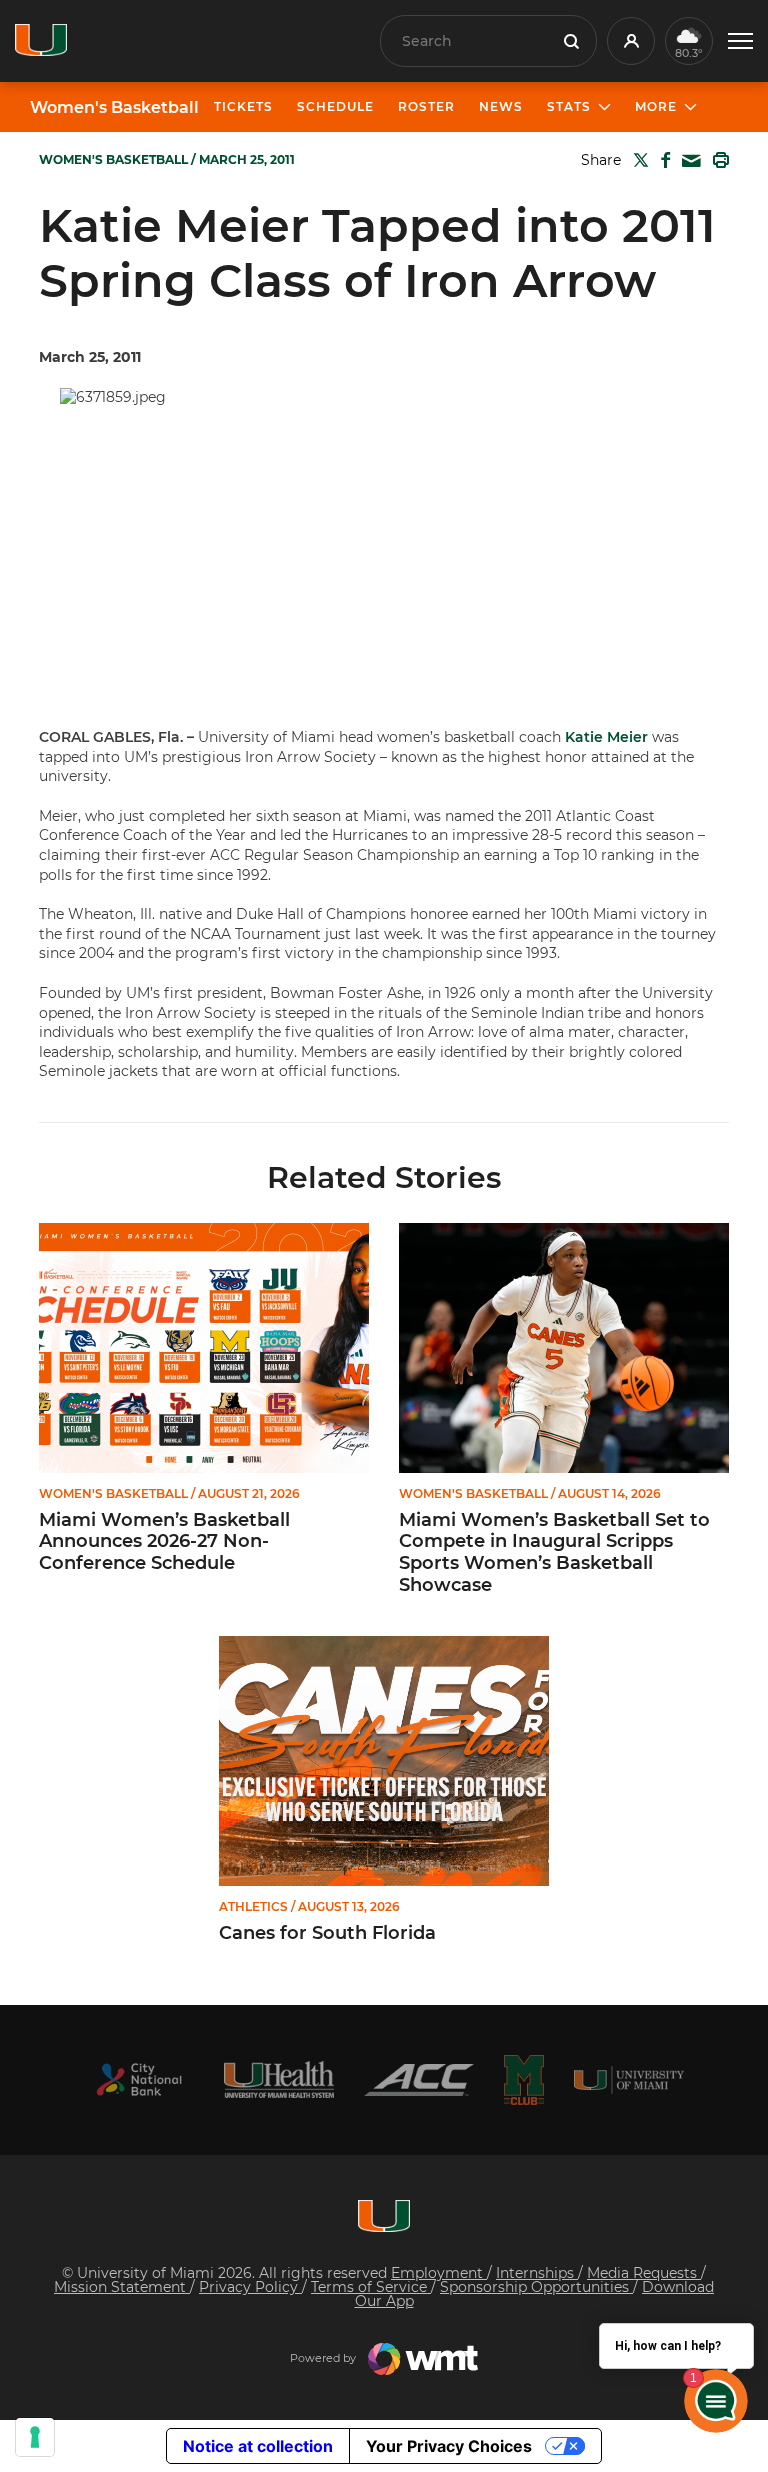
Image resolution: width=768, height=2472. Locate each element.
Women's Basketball (114, 108)
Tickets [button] (243, 106)
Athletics (253, 1907)
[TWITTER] (637, 160)
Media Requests (644, 2273)
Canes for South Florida (327, 1933)
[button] (740, 41)
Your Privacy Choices (449, 2446)
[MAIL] (687, 161)
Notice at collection (258, 2446)
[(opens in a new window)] (139, 2079)
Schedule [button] (335, 106)
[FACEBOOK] (661, 160)
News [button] (501, 106)
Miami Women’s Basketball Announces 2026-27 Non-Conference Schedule (164, 1542)
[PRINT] (717, 160)
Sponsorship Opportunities (536, 2287)
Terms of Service (371, 2287)
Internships (537, 2273)
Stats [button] (569, 106)
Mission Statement (122, 2287)
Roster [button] (426, 106)
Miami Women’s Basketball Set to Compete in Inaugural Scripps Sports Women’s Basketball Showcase (554, 1553)
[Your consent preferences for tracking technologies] (35, 2437)
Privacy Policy (250, 2287)
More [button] (656, 106)
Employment (439, 2273)
